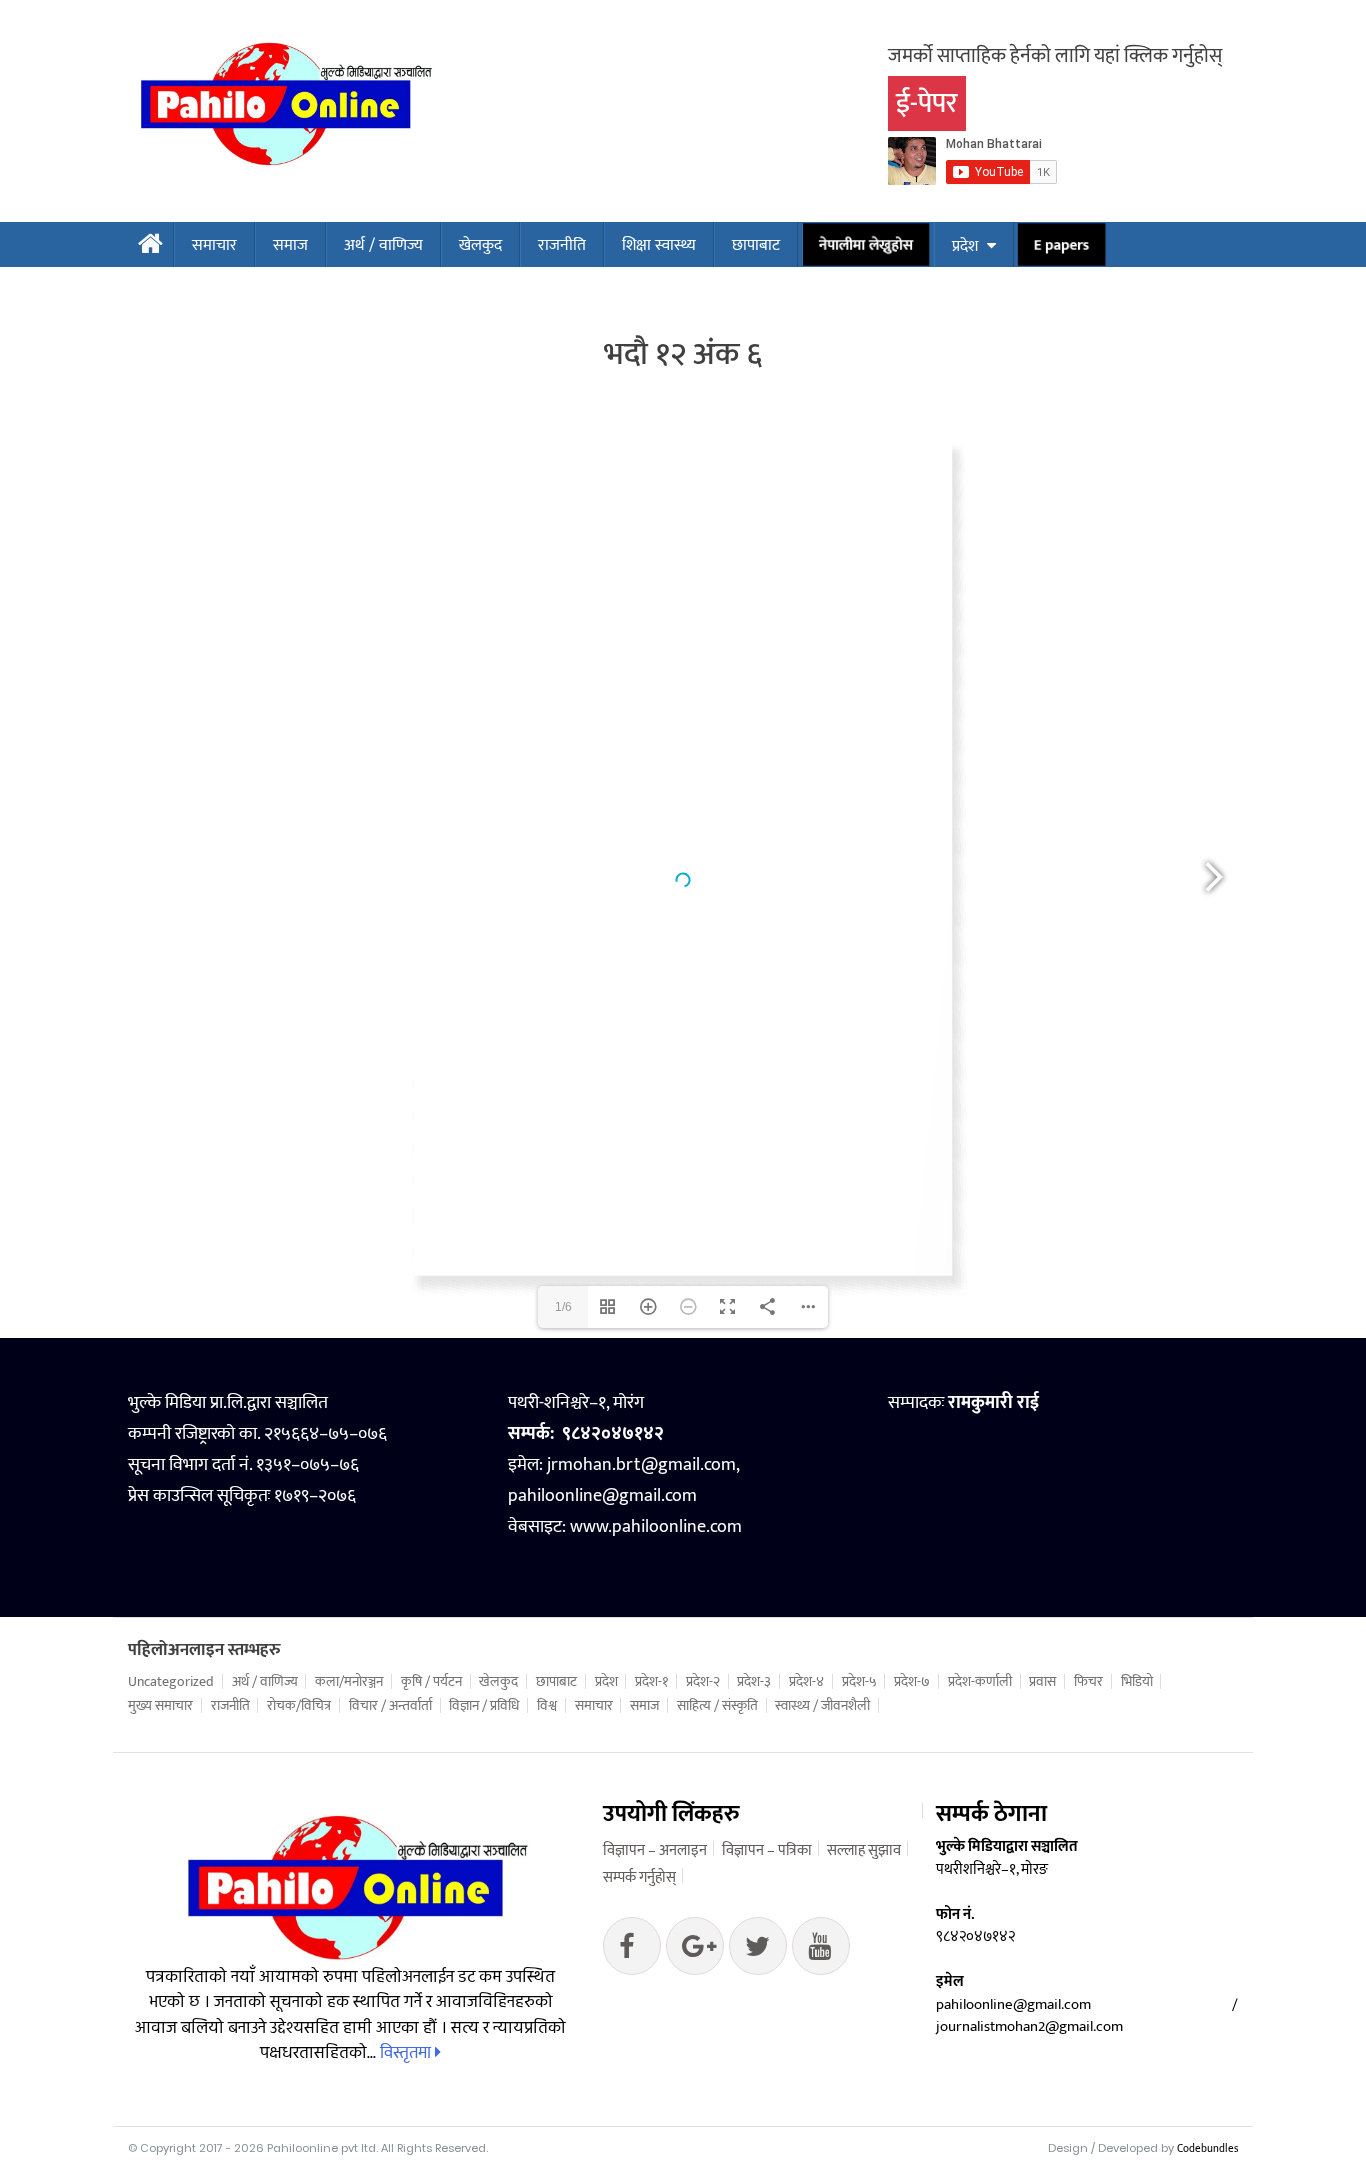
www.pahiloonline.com (656, 1527)
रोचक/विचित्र (299, 1706)
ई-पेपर (927, 103)
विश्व (547, 1706)
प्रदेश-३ (754, 1682)
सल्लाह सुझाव (864, 1850)
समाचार (214, 245)
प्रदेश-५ (859, 1682)
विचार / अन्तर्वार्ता (390, 1706)
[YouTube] (821, 1951)
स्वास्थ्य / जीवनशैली (822, 1706)
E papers (1061, 245)
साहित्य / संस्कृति (717, 1706)
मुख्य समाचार (160, 1706)
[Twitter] (695, 1951)
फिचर (1088, 1682)
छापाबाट (756, 245)
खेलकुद (480, 245)
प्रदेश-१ (651, 1682)
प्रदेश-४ (806, 1682)
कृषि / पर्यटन (431, 1682)
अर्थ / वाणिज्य (383, 245)
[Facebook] (632, 1951)
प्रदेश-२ (703, 1682)
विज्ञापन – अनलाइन (655, 1850)
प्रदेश (965, 246)
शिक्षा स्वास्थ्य (659, 245)
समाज (290, 245)
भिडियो (1137, 1682)
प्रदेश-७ (912, 1682)
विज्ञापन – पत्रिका (767, 1850)
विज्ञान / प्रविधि (484, 1706)
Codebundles (1207, 2149)
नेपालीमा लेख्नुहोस (865, 245)
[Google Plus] (758, 1951)
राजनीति (562, 245)
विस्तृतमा (407, 2053)
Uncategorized (171, 1682)
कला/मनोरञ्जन (349, 1682)
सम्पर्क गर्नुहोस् (639, 1877)
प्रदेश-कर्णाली (980, 1682)
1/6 (563, 1307)
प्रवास (1042, 1682)
